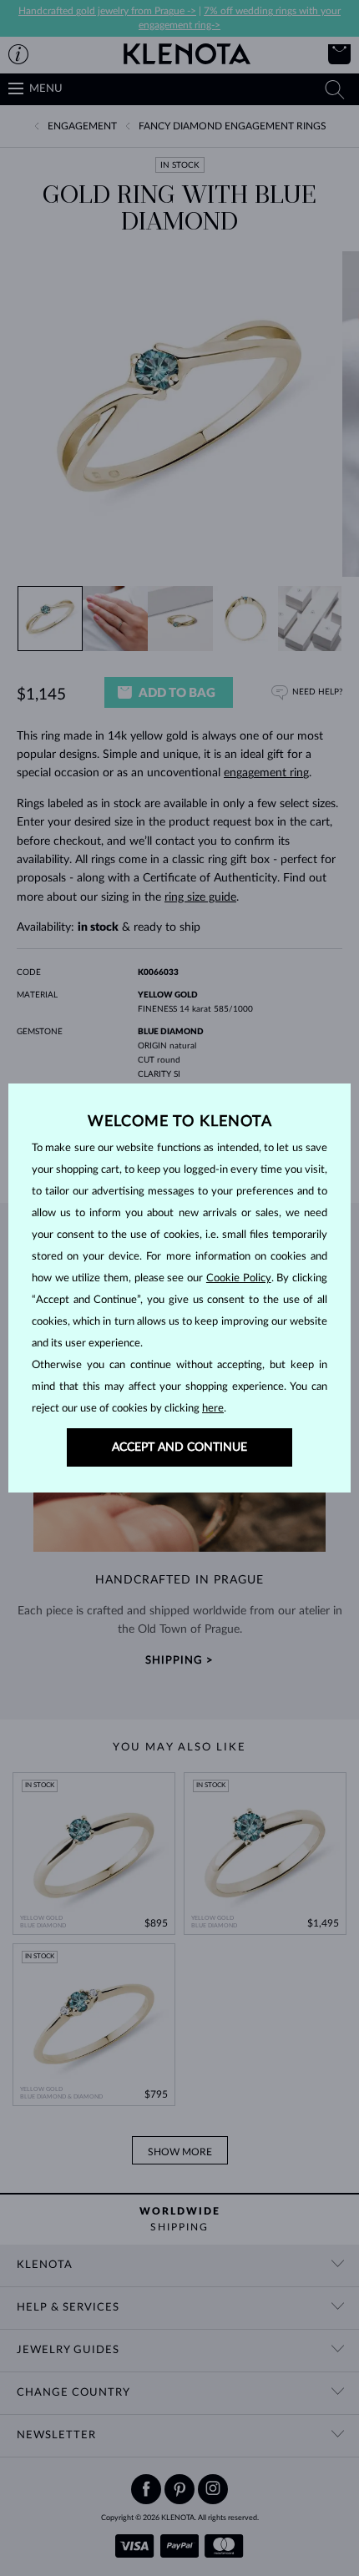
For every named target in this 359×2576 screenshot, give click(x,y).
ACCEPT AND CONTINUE (179, 1447)
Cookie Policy (239, 1278)
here (213, 1409)
